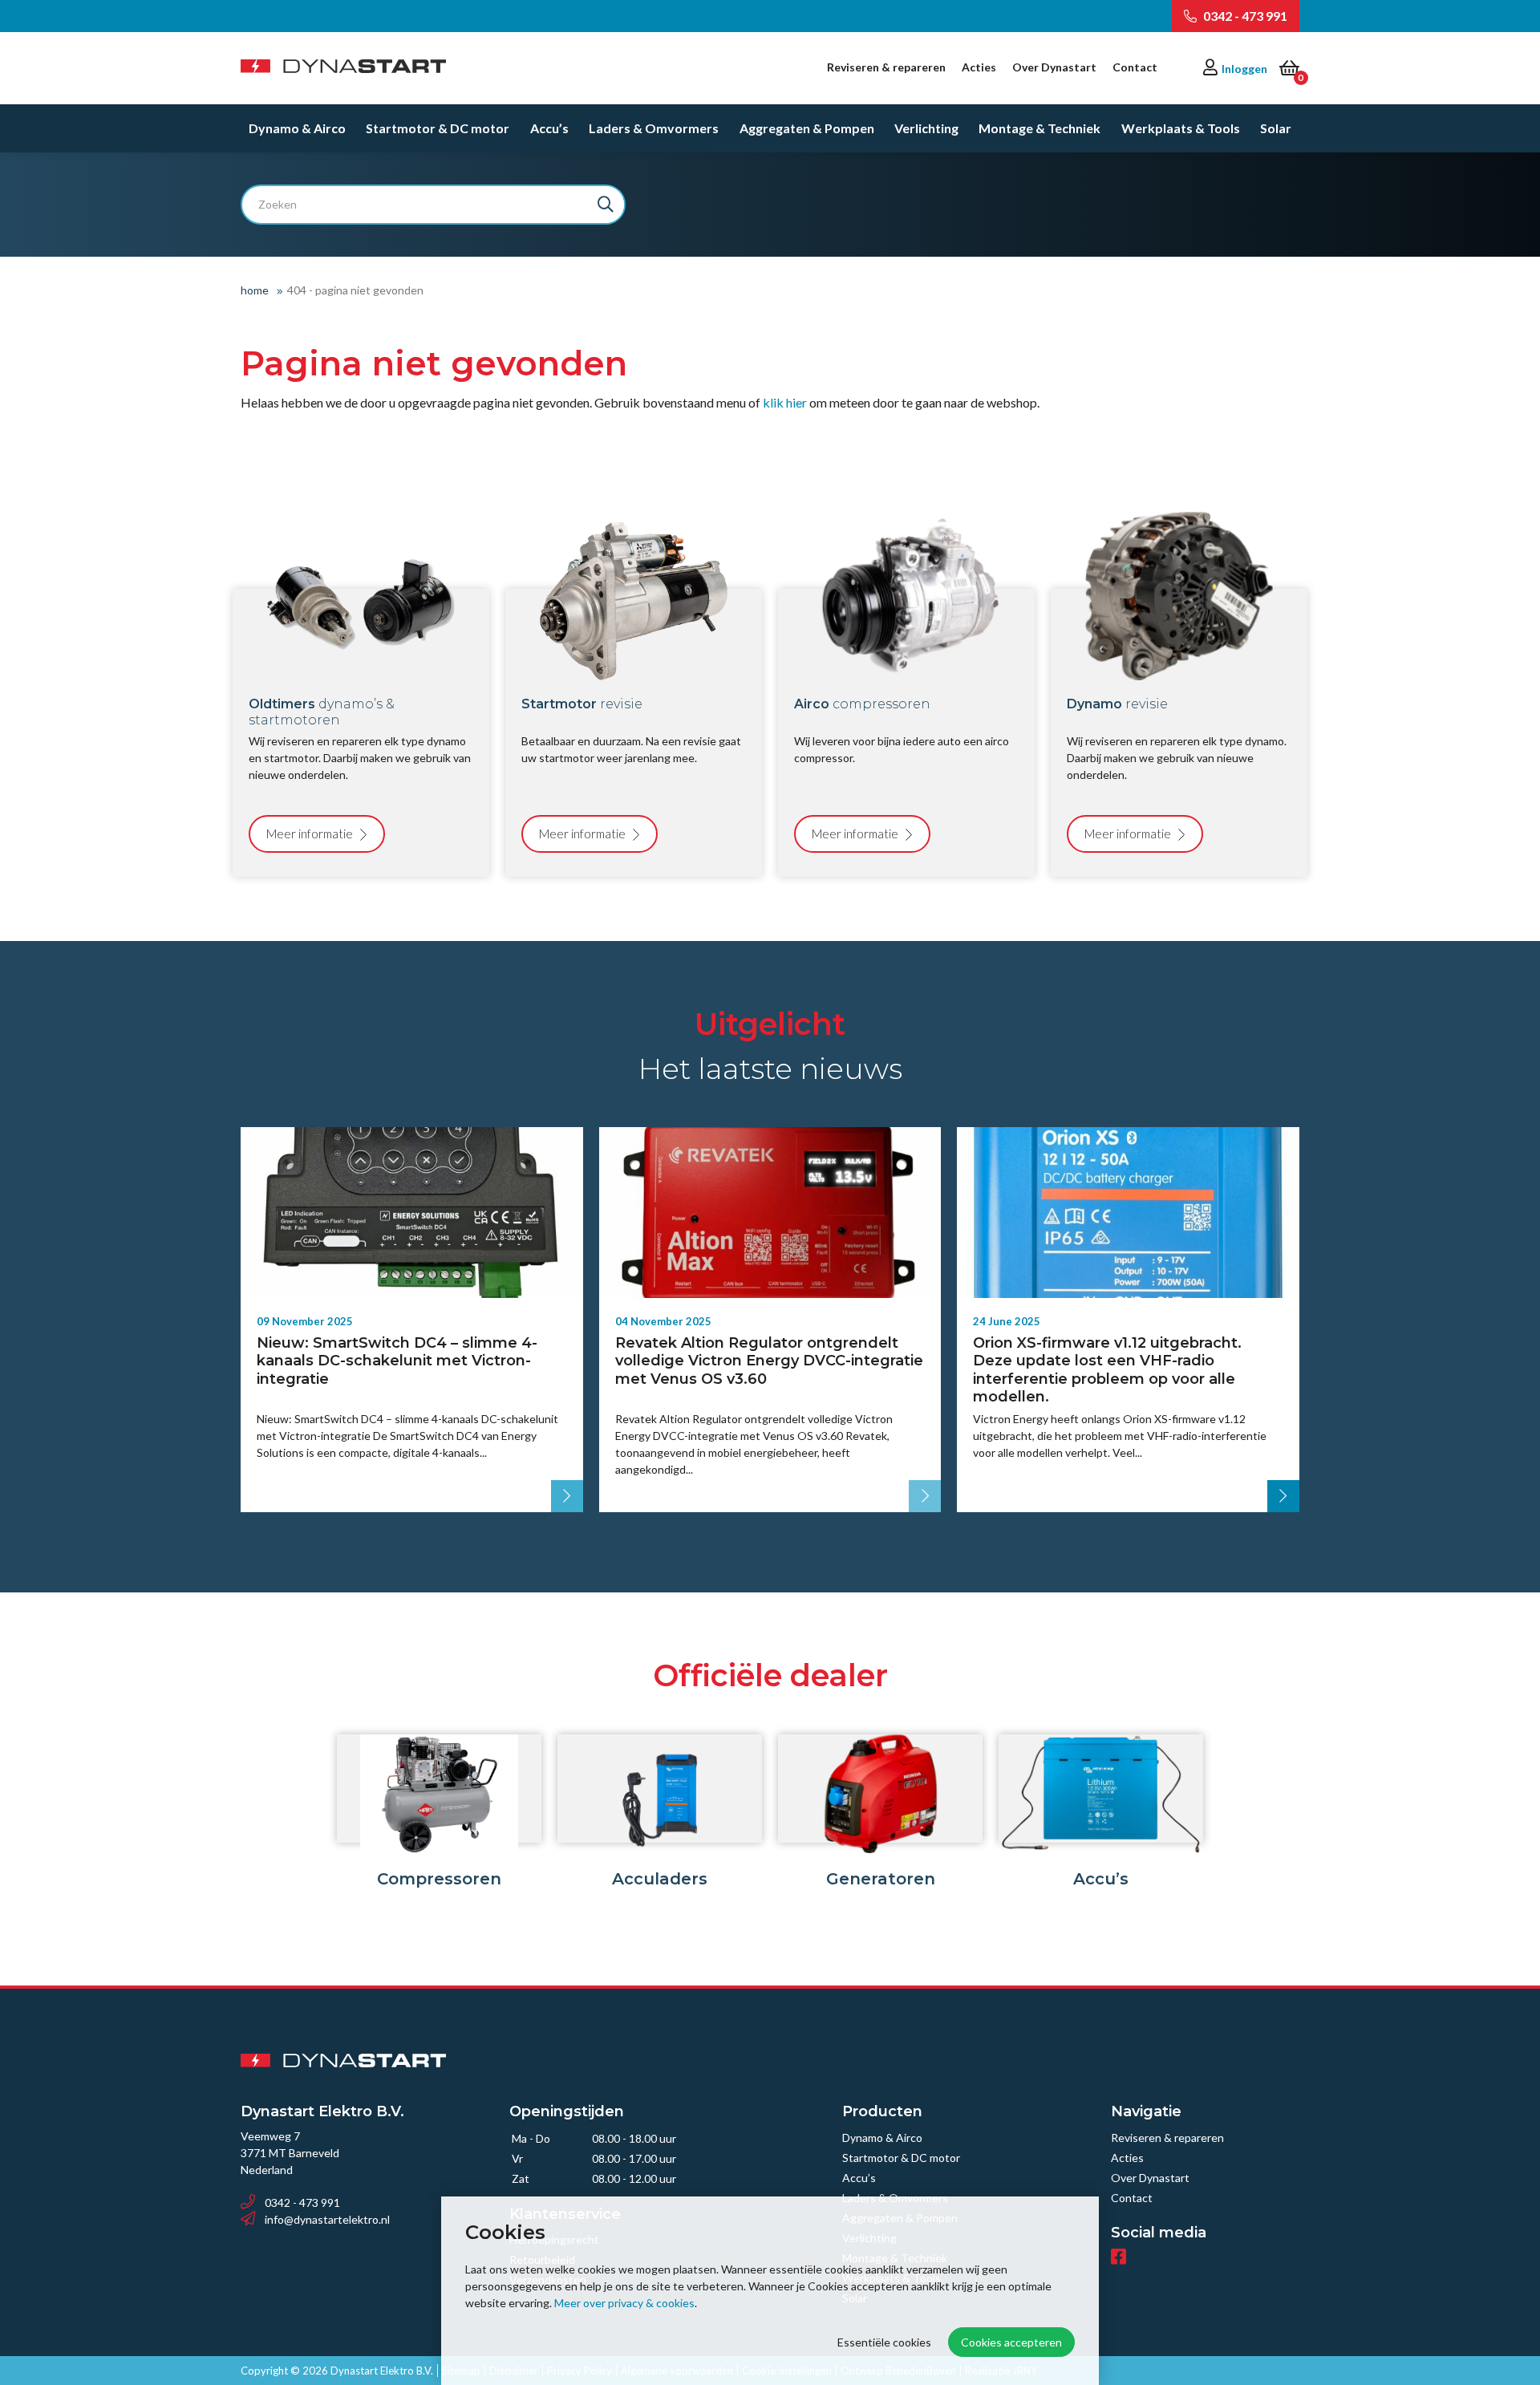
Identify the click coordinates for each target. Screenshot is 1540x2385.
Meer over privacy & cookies (624, 2303)
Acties (979, 67)
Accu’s (549, 128)
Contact (1135, 67)
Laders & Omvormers (654, 128)
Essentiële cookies (884, 2342)
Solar (1276, 128)
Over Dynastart (1054, 67)
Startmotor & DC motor (438, 128)
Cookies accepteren (1011, 2342)
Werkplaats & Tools (1181, 128)
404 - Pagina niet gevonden (355, 290)
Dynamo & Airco (297, 128)
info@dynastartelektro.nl (327, 2219)
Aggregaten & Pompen (807, 128)
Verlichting (926, 128)
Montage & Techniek (1039, 128)
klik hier (785, 402)
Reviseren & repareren (886, 67)
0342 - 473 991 (1244, 16)
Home (255, 290)
